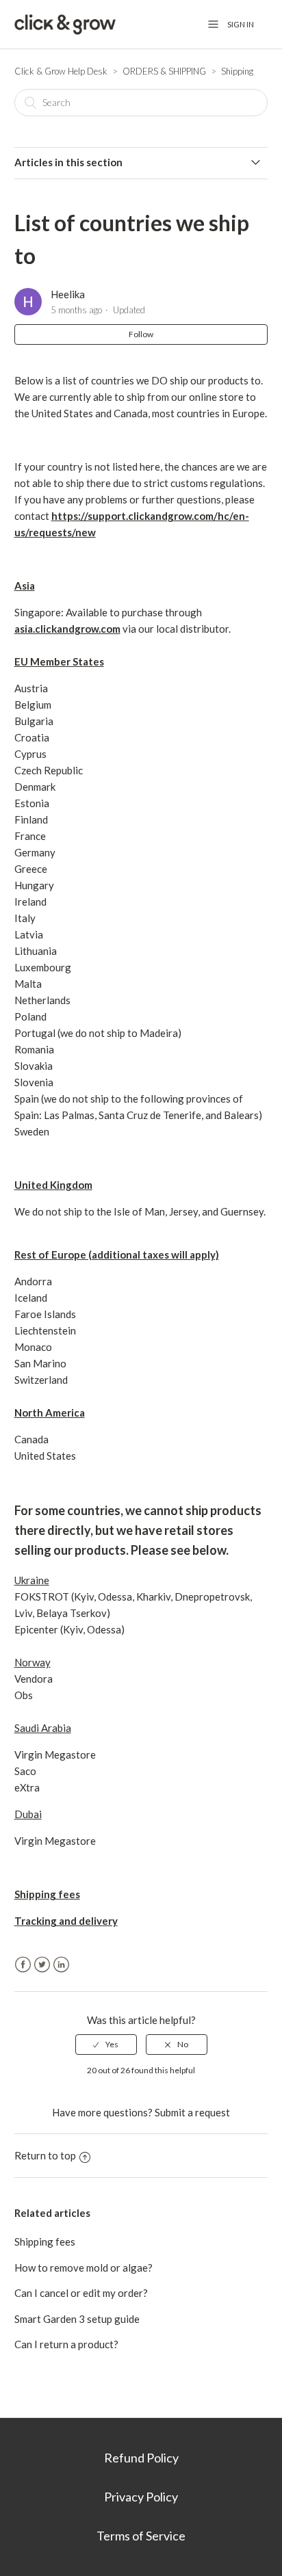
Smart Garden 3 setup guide (77, 2319)
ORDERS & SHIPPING (164, 71)
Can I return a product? (66, 2344)
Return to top (45, 2155)
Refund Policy (141, 2458)
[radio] (106, 2045)
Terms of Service (141, 2536)
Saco (25, 1771)
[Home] (65, 24)
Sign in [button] (241, 24)
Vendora (34, 1679)
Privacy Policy (141, 2497)
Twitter (42, 1965)
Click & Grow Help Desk (61, 71)
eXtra (28, 1787)
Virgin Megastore (55, 1754)
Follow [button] (141, 334)
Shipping (237, 71)
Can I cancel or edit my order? (81, 2293)
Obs (24, 1695)
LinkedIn (61, 1965)
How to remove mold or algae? (84, 2268)
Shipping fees (45, 2242)
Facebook (23, 1965)
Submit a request (192, 2112)
